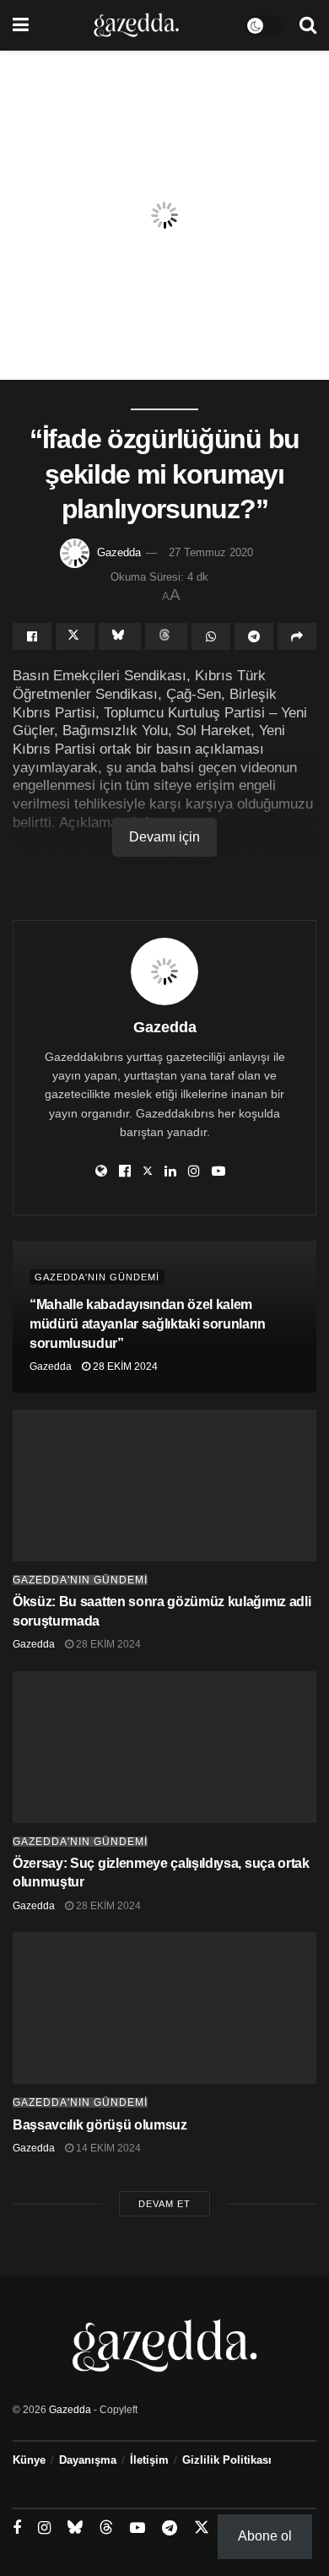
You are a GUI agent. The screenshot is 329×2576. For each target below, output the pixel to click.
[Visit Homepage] (136, 25)
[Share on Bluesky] (120, 636)
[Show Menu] (21, 25)
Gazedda (119, 552)
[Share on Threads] (166, 636)
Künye (29, 2460)
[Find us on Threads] (106, 2528)
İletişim (149, 2460)
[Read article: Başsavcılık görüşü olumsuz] (164, 2008)
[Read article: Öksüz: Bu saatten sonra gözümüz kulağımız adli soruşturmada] (164, 1486)
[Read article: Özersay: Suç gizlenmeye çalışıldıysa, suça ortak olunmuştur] (164, 1747)
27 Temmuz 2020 (211, 552)
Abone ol (265, 2536)
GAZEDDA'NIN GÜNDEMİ (97, 1277)
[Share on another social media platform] (297, 636)
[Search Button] (308, 25)
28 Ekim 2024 (124, 1366)
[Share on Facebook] (32, 636)
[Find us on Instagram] (44, 2528)
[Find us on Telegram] (170, 2528)
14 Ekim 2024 (107, 2148)
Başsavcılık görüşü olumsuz (100, 2125)
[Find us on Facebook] (17, 2528)
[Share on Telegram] (254, 636)
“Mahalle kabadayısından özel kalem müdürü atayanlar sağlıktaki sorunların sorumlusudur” (148, 1324)
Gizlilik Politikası (227, 2460)
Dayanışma (88, 2460)
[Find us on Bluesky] (75, 2528)
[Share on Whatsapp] (211, 636)
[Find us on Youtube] (138, 2528)
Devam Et (164, 2204)
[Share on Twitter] (75, 636)
